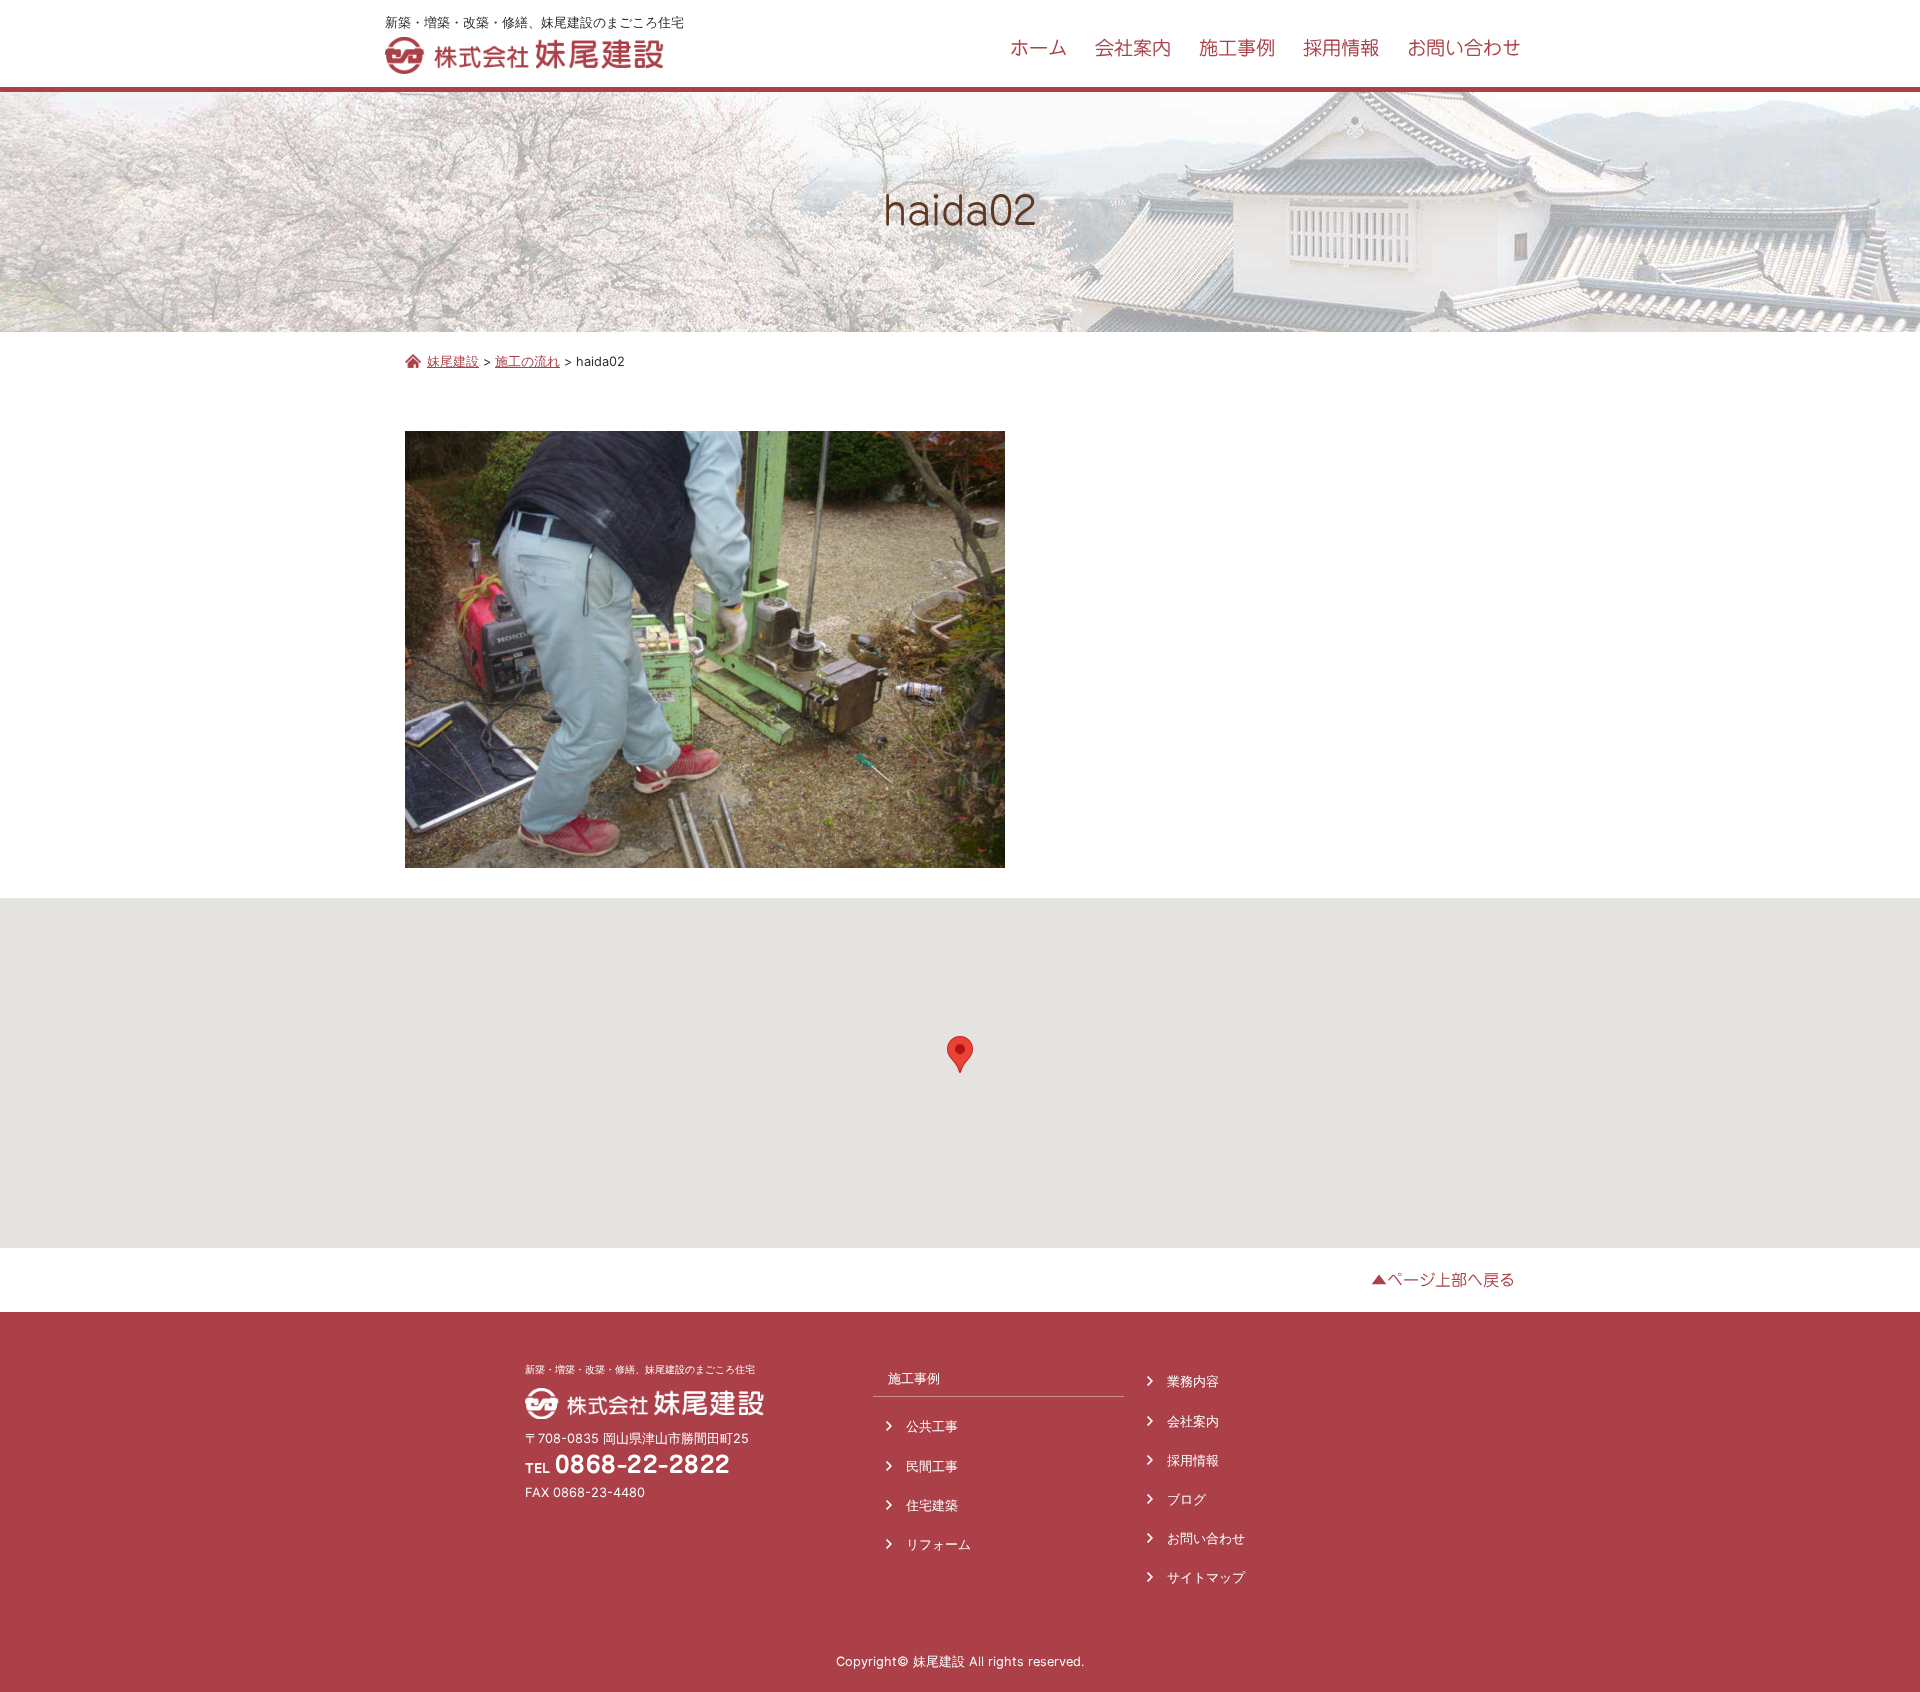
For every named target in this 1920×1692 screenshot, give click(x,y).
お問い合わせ (1206, 1538)
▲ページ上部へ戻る (1443, 1280)
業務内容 (1193, 1381)
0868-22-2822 (643, 1464)
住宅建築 (932, 1505)
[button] (960, 1054)
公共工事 (932, 1426)
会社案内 (1193, 1421)
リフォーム (938, 1544)
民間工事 (932, 1466)
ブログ (1186, 1499)
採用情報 (1193, 1460)
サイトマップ (1206, 1577)
